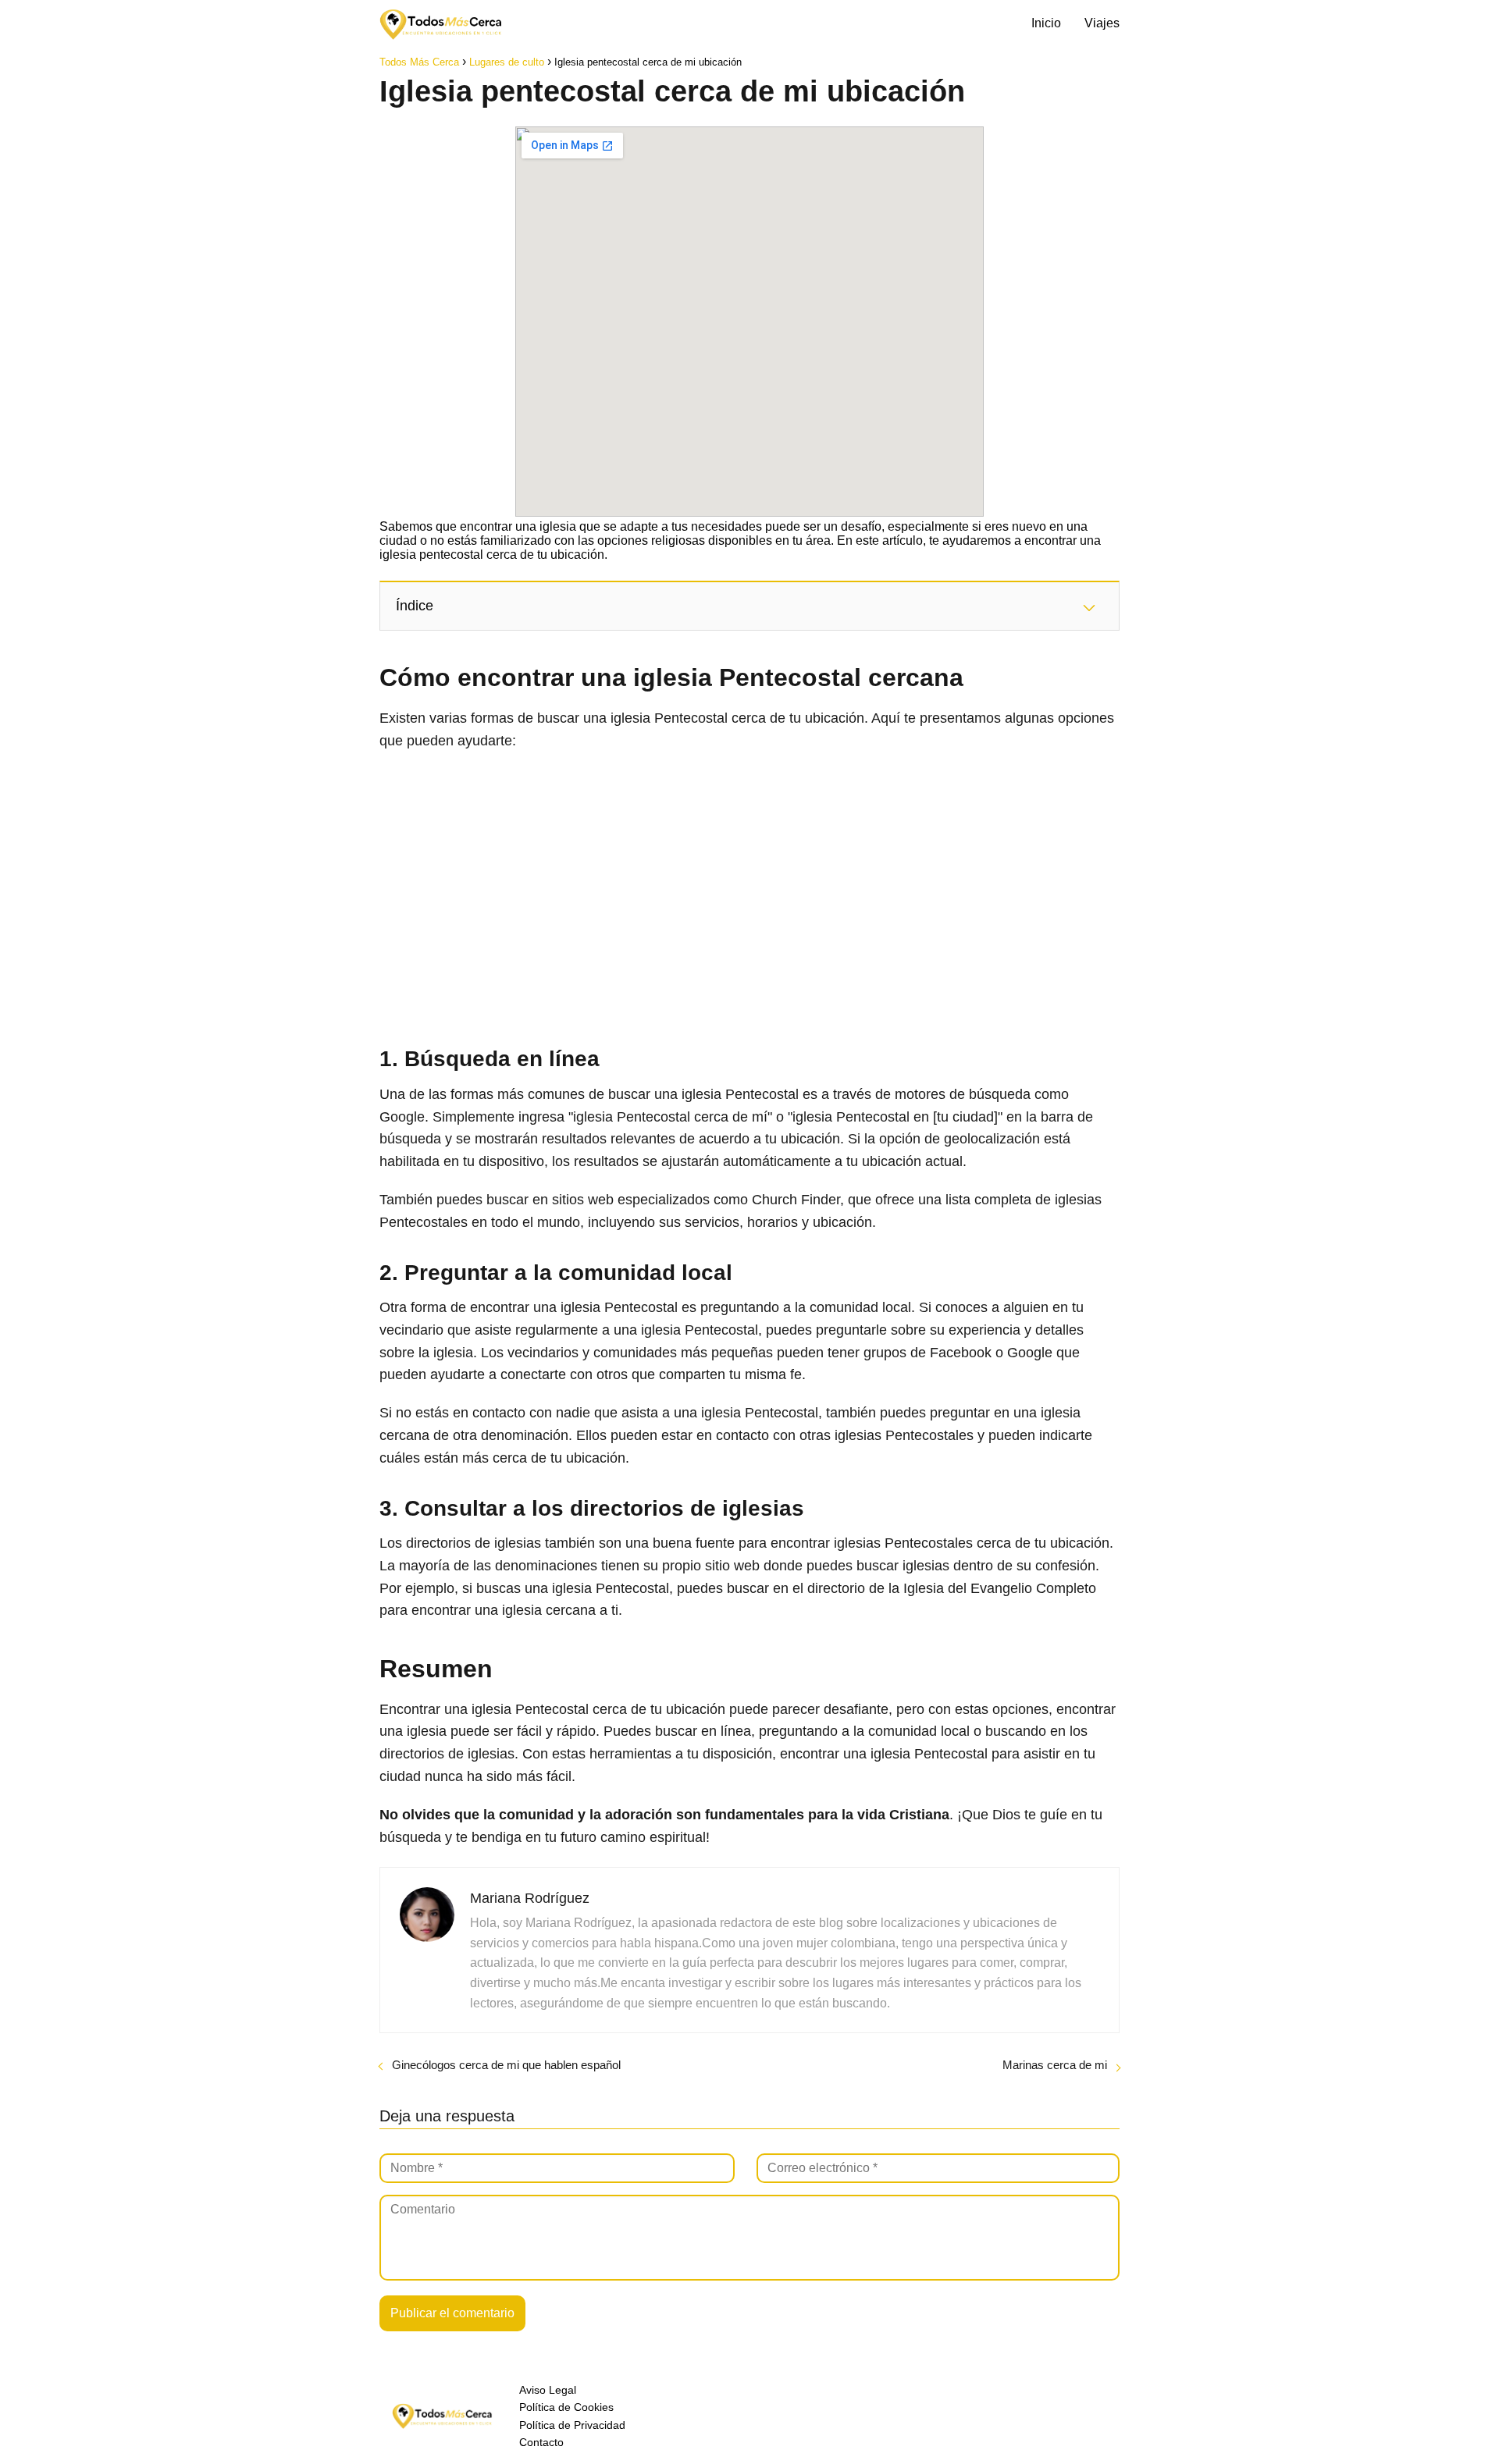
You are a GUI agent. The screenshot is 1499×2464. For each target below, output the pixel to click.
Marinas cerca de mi (1055, 2065)
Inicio (1046, 23)
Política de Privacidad (572, 2425)
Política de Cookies (566, 2407)
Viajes (1102, 23)
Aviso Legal (548, 2390)
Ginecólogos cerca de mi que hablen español (506, 2065)
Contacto (541, 2442)
